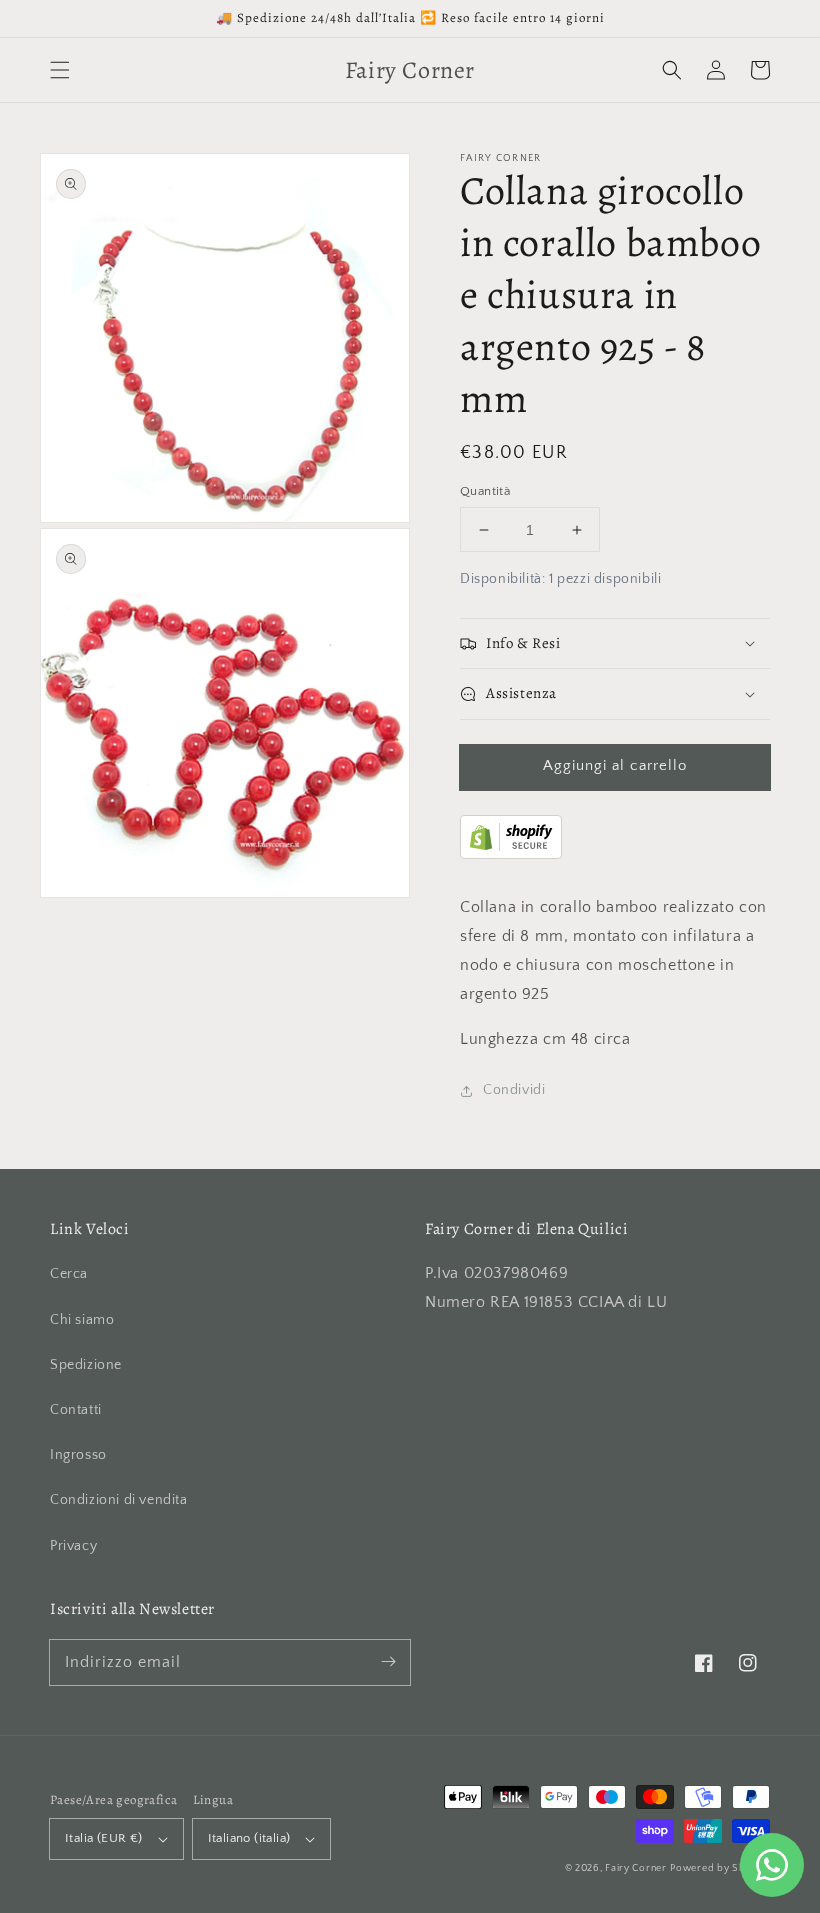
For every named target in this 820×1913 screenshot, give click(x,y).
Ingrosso (78, 1455)
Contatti (76, 1410)
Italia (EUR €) (104, 1838)
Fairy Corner (635, 1868)
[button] (60, 70)
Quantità (485, 491)
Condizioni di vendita (119, 1500)
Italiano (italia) (249, 1838)
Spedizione (86, 1365)
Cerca (69, 1274)
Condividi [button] (514, 1090)
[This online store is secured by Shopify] (511, 854)
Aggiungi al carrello (615, 765)
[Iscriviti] (388, 1662)
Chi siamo (82, 1320)
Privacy (73, 1546)
